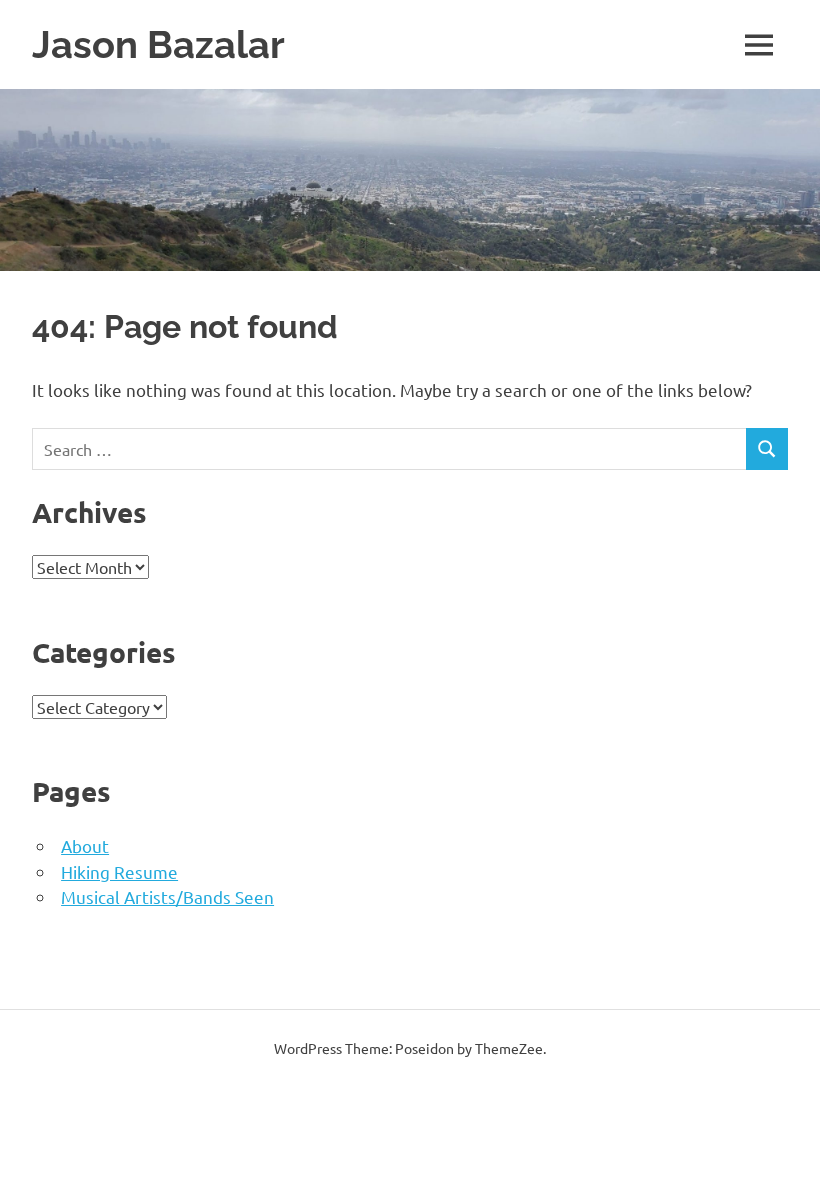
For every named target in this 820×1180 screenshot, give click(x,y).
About (85, 845)
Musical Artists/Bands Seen (167, 896)
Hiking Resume (119, 871)
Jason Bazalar (158, 44)
